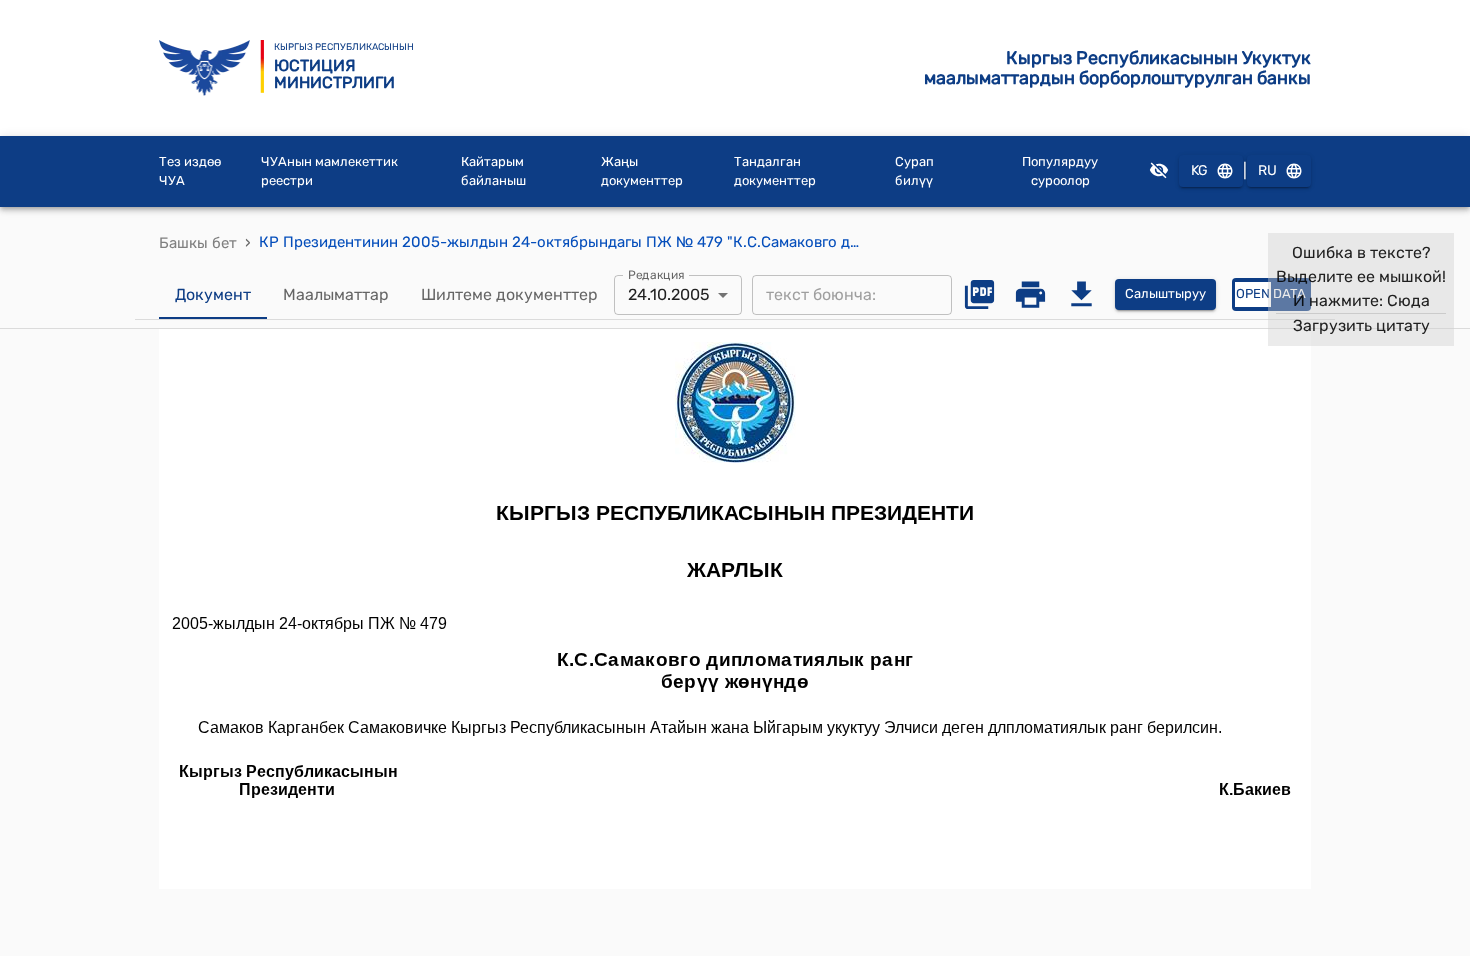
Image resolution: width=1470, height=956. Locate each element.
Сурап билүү (914, 171)
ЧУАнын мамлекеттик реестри (329, 171)
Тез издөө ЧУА (190, 171)
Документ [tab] (213, 294)
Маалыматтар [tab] (336, 294)
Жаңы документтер (642, 171)
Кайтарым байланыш (493, 171)
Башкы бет (198, 243)
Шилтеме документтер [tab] (509, 294)
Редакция (656, 274)
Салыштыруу (1165, 293)
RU (1267, 170)
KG (1199, 170)
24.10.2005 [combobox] (669, 294)
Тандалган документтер (775, 171)
